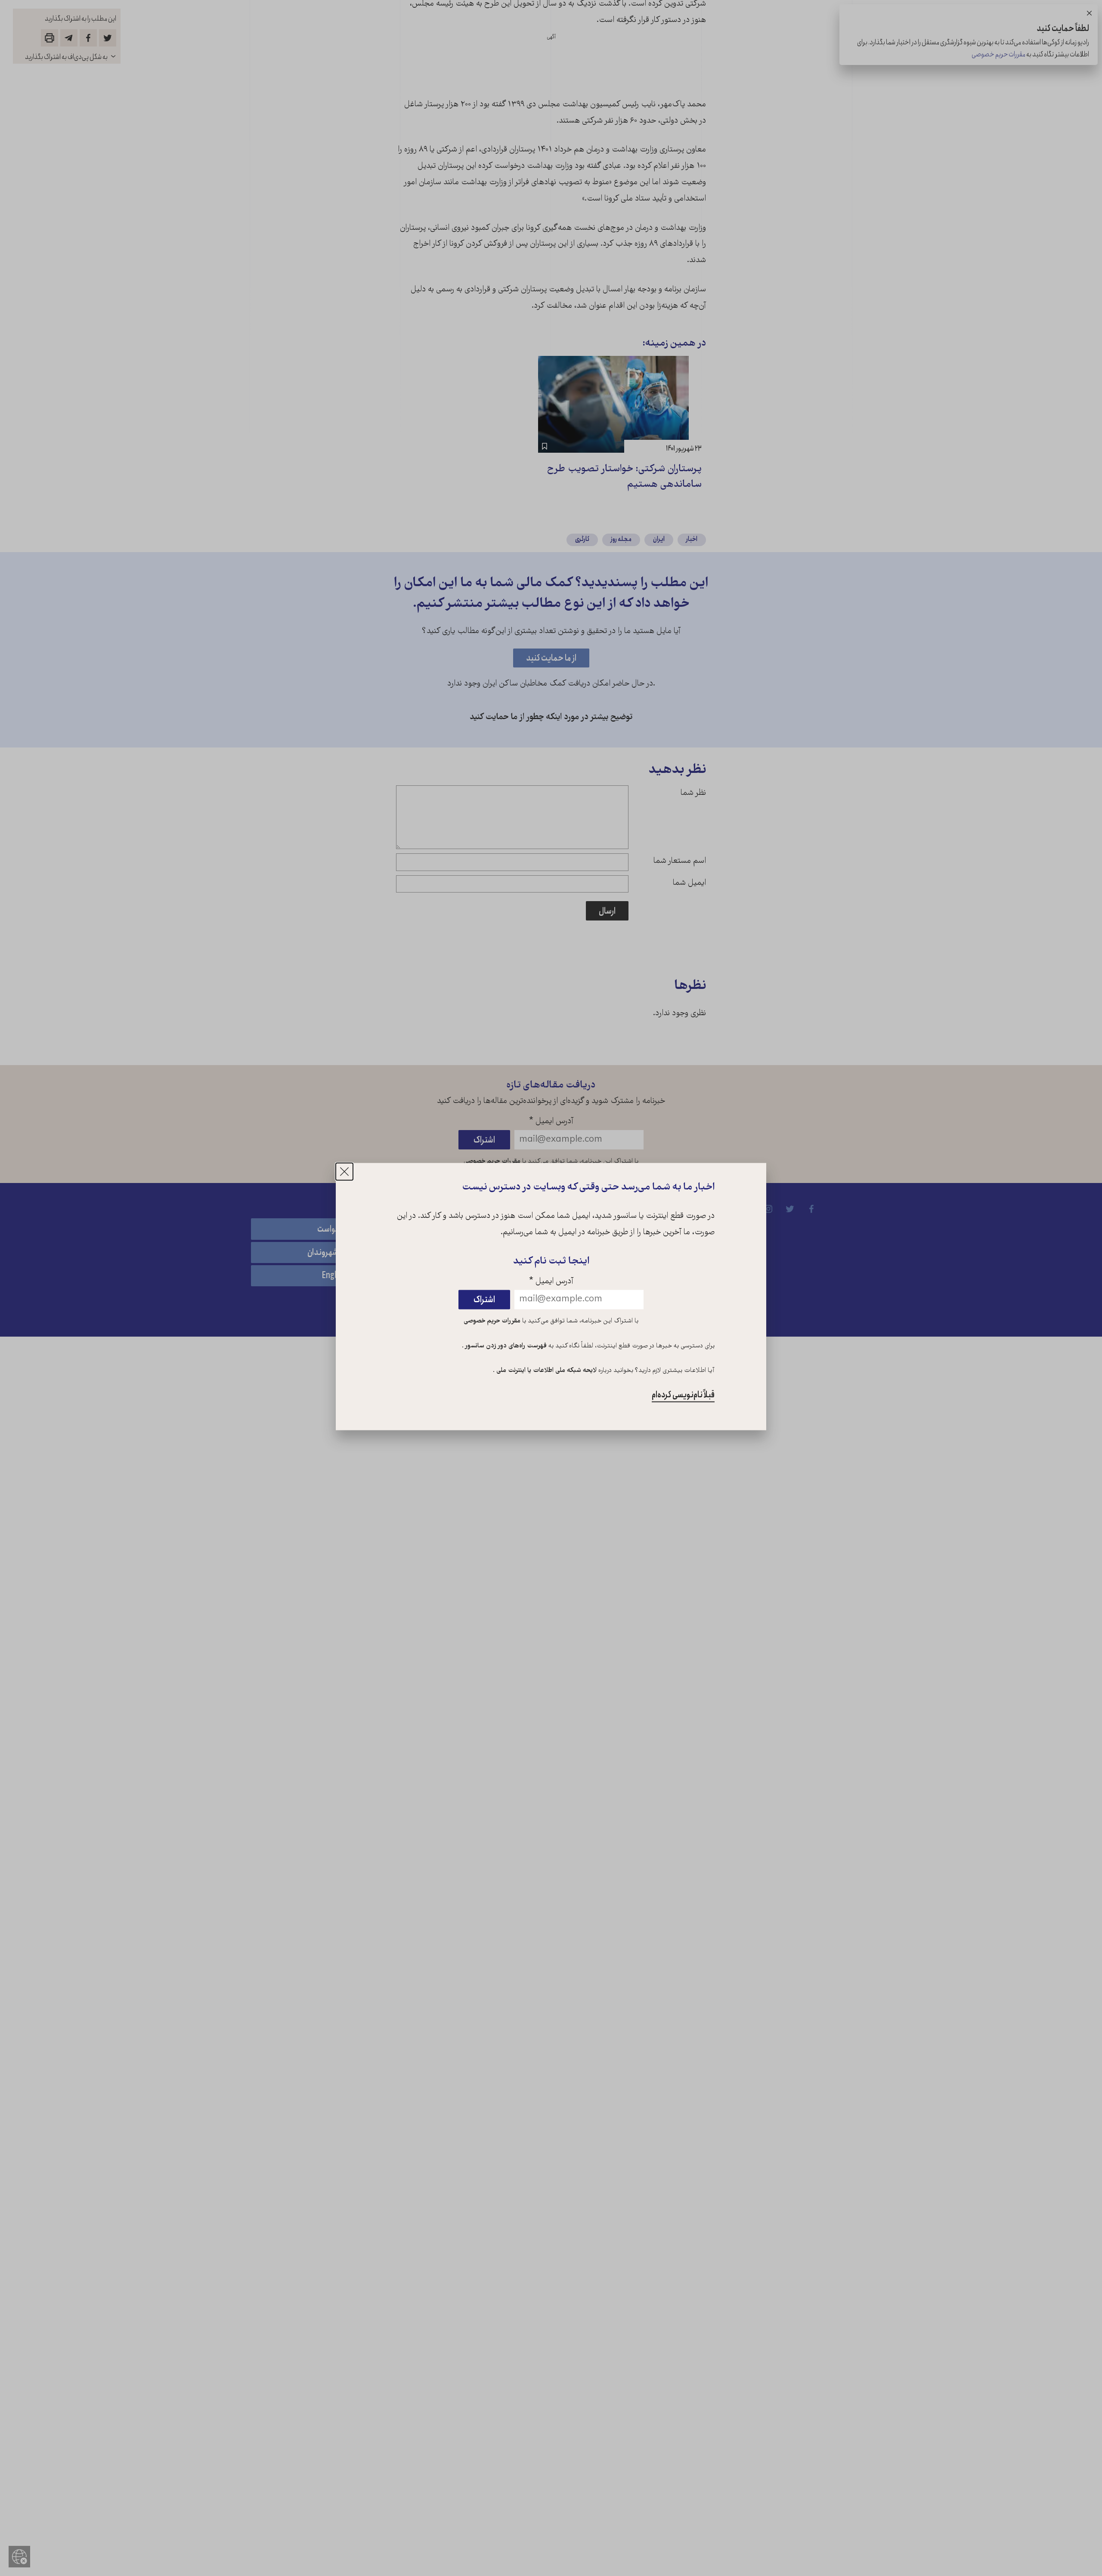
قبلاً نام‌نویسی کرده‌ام (683, 1395)
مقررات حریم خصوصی (492, 1321)
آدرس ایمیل (551, 1282)
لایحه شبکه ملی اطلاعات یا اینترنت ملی (546, 1371)
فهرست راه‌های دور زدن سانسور (505, 1346)
